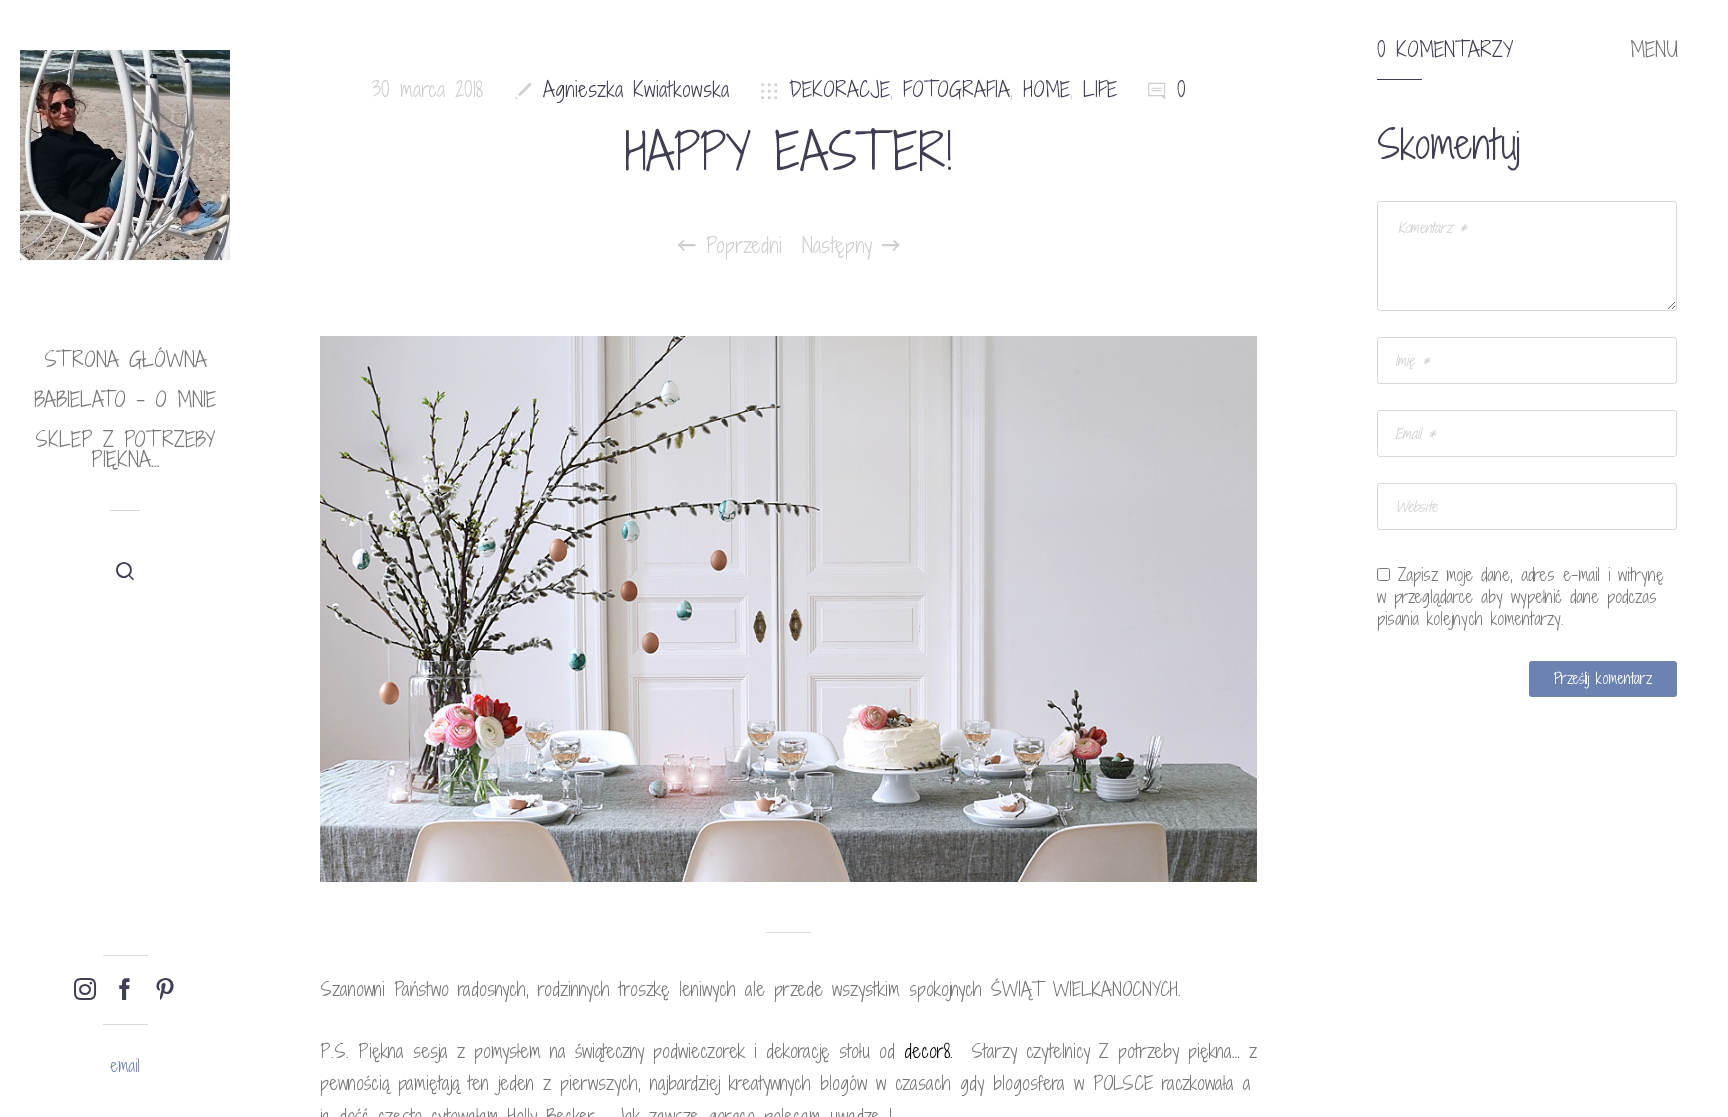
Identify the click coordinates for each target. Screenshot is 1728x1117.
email (125, 1065)
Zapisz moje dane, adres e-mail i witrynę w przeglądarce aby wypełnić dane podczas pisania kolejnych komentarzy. (1520, 597)
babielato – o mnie (125, 399)
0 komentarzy (1445, 50)
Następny (842, 246)
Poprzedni (739, 246)
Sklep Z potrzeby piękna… (125, 449)
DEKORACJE (839, 89)
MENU (1654, 50)
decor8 (927, 1051)
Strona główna (125, 359)
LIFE (1100, 89)
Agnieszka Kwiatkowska (636, 89)
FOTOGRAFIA (956, 89)
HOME (1046, 89)
